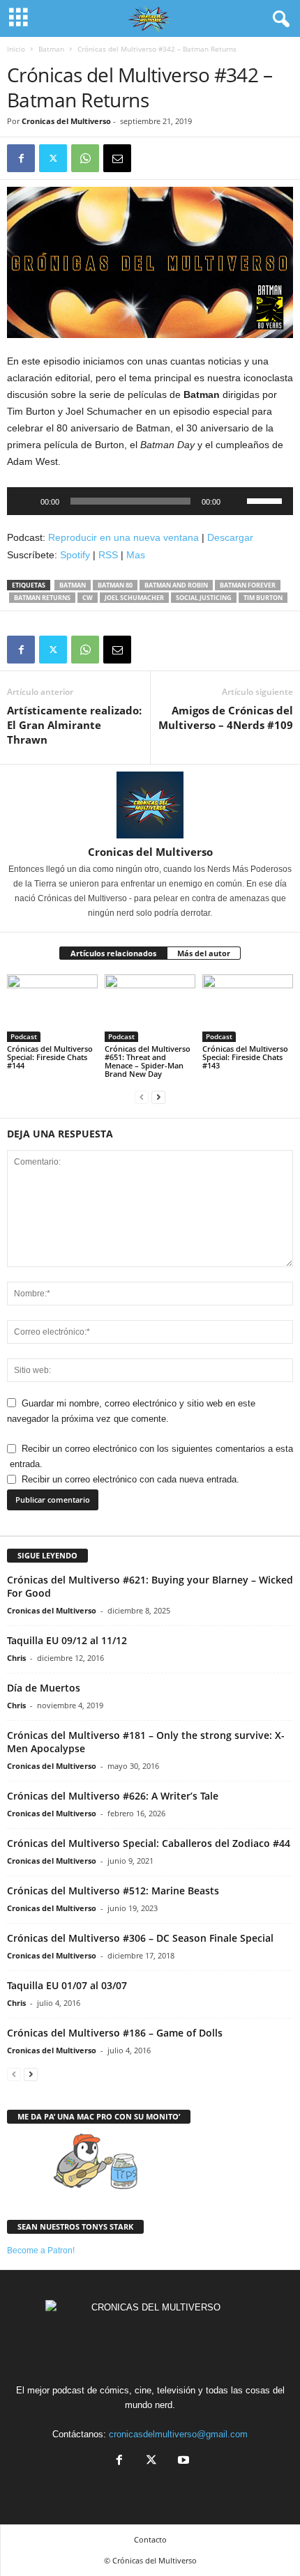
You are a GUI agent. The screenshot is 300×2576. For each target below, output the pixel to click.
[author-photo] (150, 805)
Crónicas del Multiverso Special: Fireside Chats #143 (245, 1057)
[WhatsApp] (85, 158)
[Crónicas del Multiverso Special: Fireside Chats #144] (52, 1008)
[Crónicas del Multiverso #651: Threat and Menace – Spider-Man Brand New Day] (150, 1008)
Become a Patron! (41, 2251)
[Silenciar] (236, 501)
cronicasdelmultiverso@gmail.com (178, 2434)
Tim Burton (263, 598)
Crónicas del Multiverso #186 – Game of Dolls (115, 2033)
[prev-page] (142, 1097)
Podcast (24, 1036)
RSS (108, 555)
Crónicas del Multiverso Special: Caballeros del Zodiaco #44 (149, 1843)
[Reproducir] (25, 501)
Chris (16, 1658)
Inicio (16, 49)
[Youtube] (182, 2461)
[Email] (117, 158)
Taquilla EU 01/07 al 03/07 (67, 1985)
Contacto (150, 2539)
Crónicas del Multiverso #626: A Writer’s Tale (113, 1796)
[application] (150, 501)
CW (88, 598)
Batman (51, 49)
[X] (53, 158)
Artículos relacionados (113, 953)
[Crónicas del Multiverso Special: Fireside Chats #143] (248, 1008)
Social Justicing (204, 598)
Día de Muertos (44, 1688)
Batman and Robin (176, 585)
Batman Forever (248, 585)
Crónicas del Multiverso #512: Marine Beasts (113, 1891)
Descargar (230, 537)
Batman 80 (115, 585)
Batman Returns (42, 598)
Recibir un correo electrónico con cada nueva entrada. (130, 1479)
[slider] (267, 500)
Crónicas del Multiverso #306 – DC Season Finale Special (140, 1938)
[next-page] (158, 1097)
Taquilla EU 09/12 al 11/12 (67, 1640)
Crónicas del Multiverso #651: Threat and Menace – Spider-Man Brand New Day (148, 1061)
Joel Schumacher (134, 598)
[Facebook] (21, 158)
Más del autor (204, 953)
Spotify (75, 555)
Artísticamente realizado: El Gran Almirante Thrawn (74, 725)
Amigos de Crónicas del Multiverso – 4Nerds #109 (226, 718)
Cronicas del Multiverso (66, 121)
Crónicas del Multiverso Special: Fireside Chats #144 (50, 1057)
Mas (136, 555)
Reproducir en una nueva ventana (123, 537)
